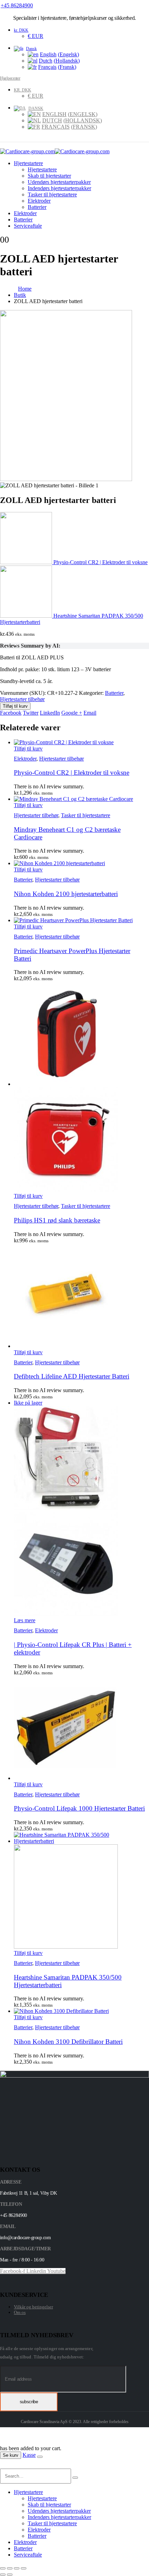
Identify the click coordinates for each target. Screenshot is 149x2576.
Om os (20, 2312)
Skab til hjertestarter (49, 176)
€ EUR (36, 36)
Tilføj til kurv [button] (28, 749)
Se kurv (11, 2455)
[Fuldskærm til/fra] (10, 2568)
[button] (4, 2465)
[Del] (17, 2568)
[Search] (75, 2478)
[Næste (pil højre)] (10, 2575)
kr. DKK (21, 30)
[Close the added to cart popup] (40, 2457)
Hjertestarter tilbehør (22, 699)
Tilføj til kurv (15, 706)
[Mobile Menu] (5, 145)
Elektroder (39, 201)
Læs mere (25, 1620)
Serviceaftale (28, 226)
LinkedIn (50, 713)
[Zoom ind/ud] (3, 2568)
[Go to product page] (81, 742)
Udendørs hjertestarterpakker (59, 182)
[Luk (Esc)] (24, 2568)
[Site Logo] (55, 151)
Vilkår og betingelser (33, 2307)
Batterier (37, 207)
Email (90, 713)
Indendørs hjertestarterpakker (59, 188)
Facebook (11, 713)
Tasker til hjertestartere (52, 194)
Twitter (31, 713)
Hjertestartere (28, 163)
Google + (72, 713)
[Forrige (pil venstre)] (3, 2575)
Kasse (29, 2455)
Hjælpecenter (10, 78)
